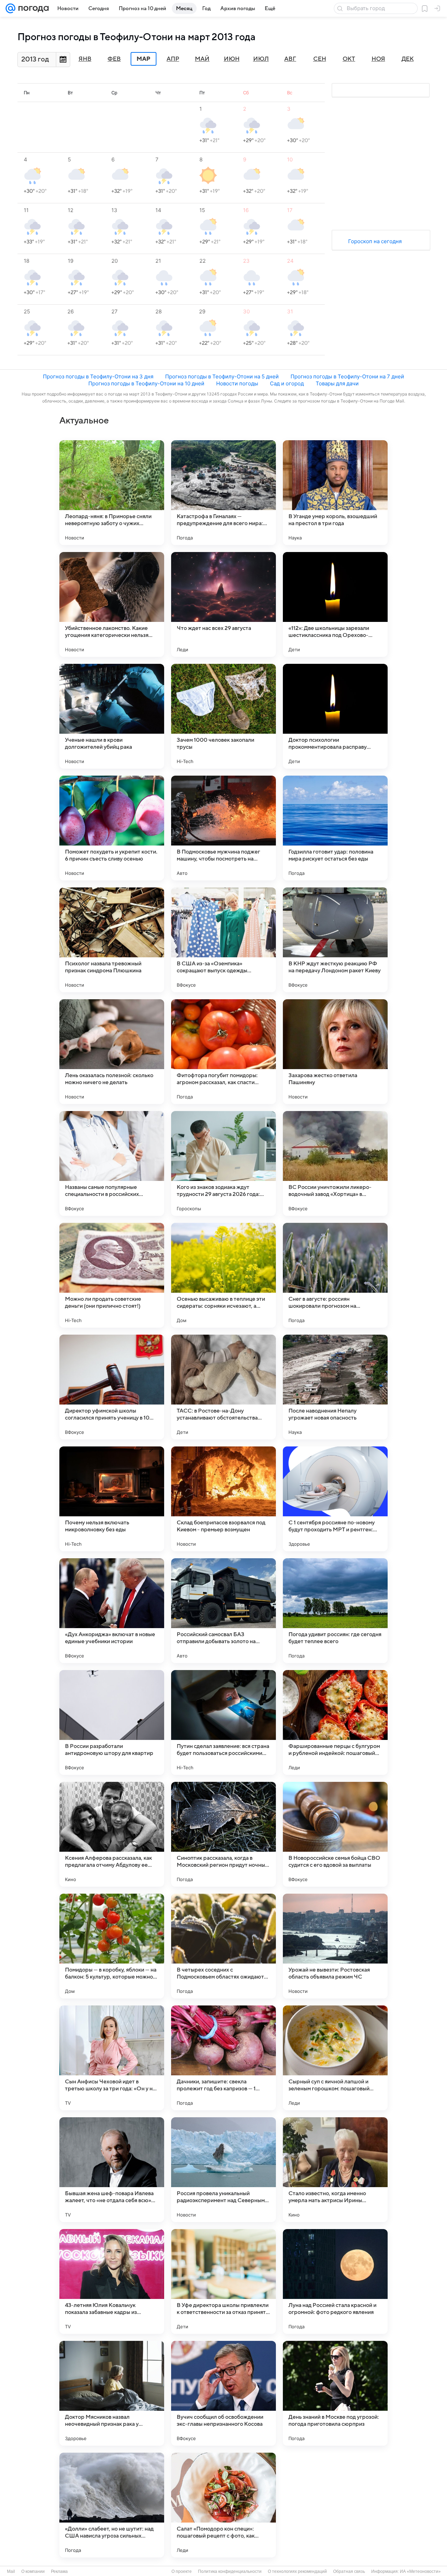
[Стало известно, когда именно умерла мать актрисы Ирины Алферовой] (335, 2170)
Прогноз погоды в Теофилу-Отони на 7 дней (347, 376)
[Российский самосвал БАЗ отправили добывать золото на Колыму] (223, 1611)
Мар (144, 59)
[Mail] (10, 8)
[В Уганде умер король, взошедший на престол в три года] (335, 493)
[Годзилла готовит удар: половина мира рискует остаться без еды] (335, 828)
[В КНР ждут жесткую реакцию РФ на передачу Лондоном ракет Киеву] (335, 940)
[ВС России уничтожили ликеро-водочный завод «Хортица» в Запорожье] (335, 1163)
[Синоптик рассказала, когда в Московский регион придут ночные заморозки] (223, 1834)
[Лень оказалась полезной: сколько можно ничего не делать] (112, 1052)
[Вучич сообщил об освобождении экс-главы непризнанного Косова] (223, 2393)
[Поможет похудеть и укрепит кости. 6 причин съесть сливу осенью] (112, 828)
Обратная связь (349, 2571)
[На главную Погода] (32, 8)
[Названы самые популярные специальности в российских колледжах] (112, 1163)
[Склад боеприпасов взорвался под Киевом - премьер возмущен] (223, 1499)
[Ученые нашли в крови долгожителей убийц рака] (112, 716)
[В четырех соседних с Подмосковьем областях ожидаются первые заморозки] (223, 1946)
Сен (320, 59)
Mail (11, 2571)
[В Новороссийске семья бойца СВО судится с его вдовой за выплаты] (335, 1834)
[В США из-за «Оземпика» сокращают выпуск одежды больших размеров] (223, 940)
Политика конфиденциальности (230, 2571)
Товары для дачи (337, 383)
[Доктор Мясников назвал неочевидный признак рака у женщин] (112, 2393)
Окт (349, 59)
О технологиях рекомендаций (297, 2571)
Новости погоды (237, 383)
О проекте (182, 2571)
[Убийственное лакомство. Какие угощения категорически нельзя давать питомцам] (112, 604)
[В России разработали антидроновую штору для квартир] (112, 1722)
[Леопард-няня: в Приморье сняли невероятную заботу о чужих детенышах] (112, 493)
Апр (173, 59)
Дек (408, 59)
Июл (261, 59)
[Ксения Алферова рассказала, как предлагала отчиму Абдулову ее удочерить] (112, 1834)
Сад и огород (287, 383)
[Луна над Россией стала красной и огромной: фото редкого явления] (335, 2281)
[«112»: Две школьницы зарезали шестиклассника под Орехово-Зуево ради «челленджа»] (335, 604)
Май (202, 59)
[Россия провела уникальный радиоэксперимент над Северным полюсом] (223, 2170)
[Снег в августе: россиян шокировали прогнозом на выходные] (335, 1275)
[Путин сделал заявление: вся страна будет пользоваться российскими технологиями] (223, 1722)
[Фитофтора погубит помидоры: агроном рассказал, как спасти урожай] (223, 1052)
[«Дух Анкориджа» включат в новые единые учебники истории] (112, 1611)
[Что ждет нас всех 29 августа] (223, 604)
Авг (290, 59)
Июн (232, 59)
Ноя (378, 59)
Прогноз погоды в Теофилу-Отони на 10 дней (146, 383)
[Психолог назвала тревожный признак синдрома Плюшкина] (112, 940)
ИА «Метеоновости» (420, 2571)
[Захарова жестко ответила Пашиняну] (335, 1052)
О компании (33, 2571)
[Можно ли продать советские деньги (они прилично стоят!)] (112, 1275)
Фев (114, 59)
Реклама (59, 2571)
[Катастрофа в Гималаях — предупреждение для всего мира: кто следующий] (223, 493)
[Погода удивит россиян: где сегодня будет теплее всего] (335, 1611)
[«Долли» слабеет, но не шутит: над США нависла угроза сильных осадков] (112, 2505)
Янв (85, 59)
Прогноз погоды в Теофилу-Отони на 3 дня (98, 376)
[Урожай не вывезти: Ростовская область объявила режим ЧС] (335, 1946)
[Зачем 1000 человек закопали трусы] (223, 716)
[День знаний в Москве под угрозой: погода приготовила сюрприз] (335, 2393)
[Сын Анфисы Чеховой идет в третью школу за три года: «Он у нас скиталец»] (112, 2058)
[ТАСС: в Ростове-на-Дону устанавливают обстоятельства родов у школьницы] (223, 1387)
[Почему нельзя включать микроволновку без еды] (112, 1499)
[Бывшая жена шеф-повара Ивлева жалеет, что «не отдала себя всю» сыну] (112, 2170)
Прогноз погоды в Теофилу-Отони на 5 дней (222, 376)
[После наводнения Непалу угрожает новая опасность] (335, 1387)
